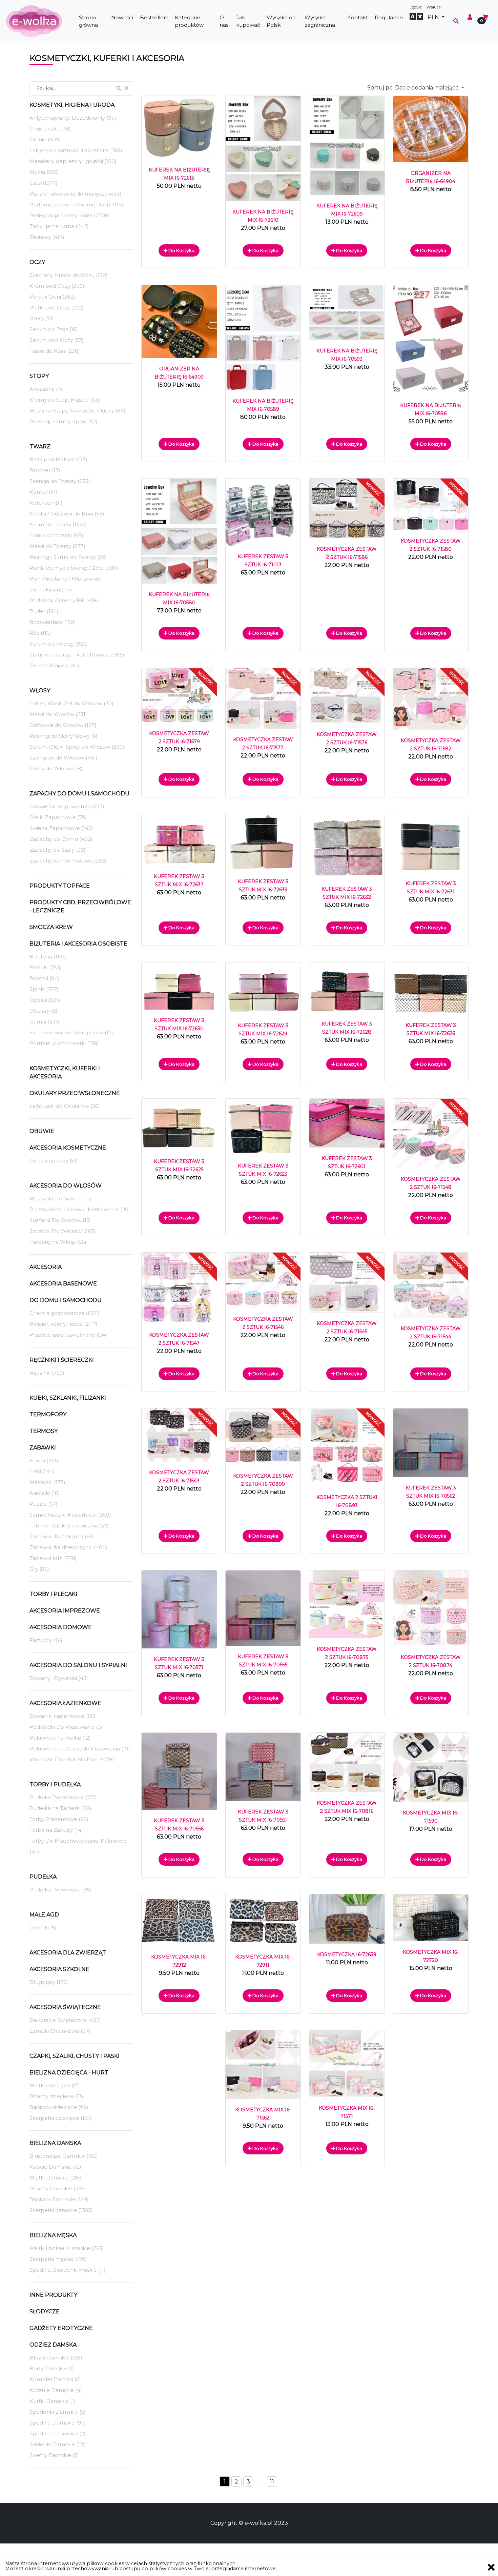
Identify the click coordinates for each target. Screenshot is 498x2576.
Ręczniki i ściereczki (62, 1360)
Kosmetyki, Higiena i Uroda (72, 105)
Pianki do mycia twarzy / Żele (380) (74, 568)
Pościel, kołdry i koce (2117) (64, 1324)
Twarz (40, 447)
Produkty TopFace (60, 886)
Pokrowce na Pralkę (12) (60, 1738)
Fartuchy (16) (46, 1640)
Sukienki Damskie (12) (57, 2444)
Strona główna (88, 21)
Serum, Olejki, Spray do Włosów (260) (77, 747)
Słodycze (45, 2311)
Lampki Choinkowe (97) (60, 2031)
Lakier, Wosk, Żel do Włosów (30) (71, 703)
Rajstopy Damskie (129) (59, 2199)
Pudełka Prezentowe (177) (63, 1797)
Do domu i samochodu (66, 1300)
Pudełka (43, 1877)
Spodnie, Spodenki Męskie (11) (68, 2270)
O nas (224, 21)
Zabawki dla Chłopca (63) (62, 1536)
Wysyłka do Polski (281, 21)
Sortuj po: (414, 88)
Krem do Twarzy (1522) (58, 524)
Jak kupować (248, 21)
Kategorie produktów (189, 21)
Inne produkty (53, 2295)
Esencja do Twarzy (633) (60, 481)
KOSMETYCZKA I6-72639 (347, 1954)
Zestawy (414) (47, 237)
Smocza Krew (51, 927)
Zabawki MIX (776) (53, 1558)
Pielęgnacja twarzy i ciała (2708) (70, 215)
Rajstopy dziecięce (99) (59, 2107)
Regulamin (389, 17)
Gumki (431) (44, 1022)
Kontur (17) (43, 492)
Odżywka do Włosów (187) (63, 725)
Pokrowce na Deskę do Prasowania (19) (80, 1749)
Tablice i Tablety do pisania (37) (69, 1526)
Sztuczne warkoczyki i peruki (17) (71, 1032)
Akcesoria (46, 1267)
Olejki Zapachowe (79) (58, 817)
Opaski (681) (45, 1000)
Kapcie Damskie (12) (55, 2167)
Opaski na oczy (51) (54, 1161)
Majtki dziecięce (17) (55, 2085)
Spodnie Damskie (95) (58, 2423)
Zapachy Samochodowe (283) (68, 861)
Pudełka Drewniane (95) (61, 1890)
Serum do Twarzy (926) (59, 644)
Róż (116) (40, 633)
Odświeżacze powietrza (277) (67, 806)
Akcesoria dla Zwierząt (68, 1953)
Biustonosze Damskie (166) (64, 2156)
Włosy (40, 691)
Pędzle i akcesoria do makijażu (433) (76, 194)
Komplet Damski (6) (55, 2379)
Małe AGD (44, 1915)
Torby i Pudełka (55, 1784)
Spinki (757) (44, 989)
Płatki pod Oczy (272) (57, 308)
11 (272, 2482)
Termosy (44, 1431)
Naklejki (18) (45, 1493)
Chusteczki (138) (50, 129)
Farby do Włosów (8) (56, 768)
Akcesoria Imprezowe (65, 1611)
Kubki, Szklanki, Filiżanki (68, 1398)
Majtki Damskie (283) (56, 2178)
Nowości (122, 17)
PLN (434, 17)
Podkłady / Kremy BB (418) (64, 600)
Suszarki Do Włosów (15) (60, 1220)
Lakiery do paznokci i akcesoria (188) (76, 150)
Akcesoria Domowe (61, 1627)
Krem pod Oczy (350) (57, 286)
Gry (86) (39, 1569)
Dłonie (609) (45, 139)
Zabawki (43, 1448)
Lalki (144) (42, 1471)
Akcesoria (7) (46, 389)
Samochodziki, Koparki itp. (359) (70, 1515)
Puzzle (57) (44, 1504)
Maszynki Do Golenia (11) (60, 1199)
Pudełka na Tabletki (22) (60, 1808)
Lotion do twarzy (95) (56, 535)
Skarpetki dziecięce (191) (60, 2118)
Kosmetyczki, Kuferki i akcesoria (65, 1072)
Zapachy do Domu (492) (61, 839)
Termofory (48, 1414)
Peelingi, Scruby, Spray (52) (64, 421)
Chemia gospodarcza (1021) (65, 1313)
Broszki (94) (45, 978)
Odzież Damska (53, 2345)
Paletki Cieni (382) (52, 297)
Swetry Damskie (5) (54, 2455)
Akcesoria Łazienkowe (65, 1703)
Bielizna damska (55, 2143)
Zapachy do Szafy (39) (58, 850)
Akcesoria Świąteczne (65, 2007)
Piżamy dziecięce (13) (56, 2096)
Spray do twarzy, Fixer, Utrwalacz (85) (77, 655)
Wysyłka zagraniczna (320, 21)
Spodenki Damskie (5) (58, 2412)
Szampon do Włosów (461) (64, 758)
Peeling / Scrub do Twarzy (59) (68, 557)
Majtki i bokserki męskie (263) (67, 2248)
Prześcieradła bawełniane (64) (68, 1335)
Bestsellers (154, 17)
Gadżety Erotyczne (61, 2328)
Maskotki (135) (47, 1482)
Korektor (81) (46, 503)
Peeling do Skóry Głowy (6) (64, 736)
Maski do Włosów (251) (58, 714)
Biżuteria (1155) (48, 957)
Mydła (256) (44, 172)
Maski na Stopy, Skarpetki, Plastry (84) (78, 411)
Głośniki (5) (43, 1928)
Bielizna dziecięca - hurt (69, 2073)
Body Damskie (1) (52, 2368)
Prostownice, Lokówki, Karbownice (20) (80, 1209)
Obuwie (42, 1131)
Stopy (39, 376)
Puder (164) (44, 611)
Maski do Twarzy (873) (57, 546)
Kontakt (358, 17)
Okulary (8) (44, 1011)
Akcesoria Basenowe (63, 1284)
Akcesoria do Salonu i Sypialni (78, 1665)
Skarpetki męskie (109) (58, 2259)
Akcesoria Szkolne (59, 1969)
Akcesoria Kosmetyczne (68, 1148)
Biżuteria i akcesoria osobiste (78, 944)
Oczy (37, 262)
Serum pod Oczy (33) (57, 340)
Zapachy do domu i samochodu (79, 794)
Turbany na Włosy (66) (58, 1242)
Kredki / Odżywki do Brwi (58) (67, 514)
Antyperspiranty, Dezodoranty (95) (73, 118)
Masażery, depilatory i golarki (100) (73, 161)
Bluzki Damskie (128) (56, 2358)
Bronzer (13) (45, 470)
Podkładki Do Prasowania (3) (66, 1727)
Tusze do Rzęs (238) (55, 351)
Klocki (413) (44, 1461)
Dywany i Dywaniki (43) (59, 1678)
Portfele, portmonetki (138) (64, 1043)
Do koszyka (181, 250)
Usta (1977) (44, 183)
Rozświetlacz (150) (53, 622)
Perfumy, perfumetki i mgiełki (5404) (76, 205)
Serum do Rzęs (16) (54, 329)
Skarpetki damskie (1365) (61, 2210)
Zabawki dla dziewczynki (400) (68, 1547)
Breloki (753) (46, 967)
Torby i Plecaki (53, 1594)
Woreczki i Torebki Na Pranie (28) (72, 1759)
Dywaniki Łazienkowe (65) (63, 1716)
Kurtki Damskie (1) (53, 2401)
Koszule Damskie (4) (56, 2390)
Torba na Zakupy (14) (56, 1830)
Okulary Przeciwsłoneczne (75, 1093)
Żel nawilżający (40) (54, 665)
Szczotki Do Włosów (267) (63, 1231)
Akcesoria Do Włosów (66, 1186)
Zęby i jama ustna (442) (59, 226)
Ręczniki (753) (47, 1373)
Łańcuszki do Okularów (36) (65, 1106)
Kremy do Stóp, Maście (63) (65, 400)
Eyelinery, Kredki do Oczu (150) (69, 275)
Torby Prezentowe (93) (59, 1819)
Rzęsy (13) (42, 318)
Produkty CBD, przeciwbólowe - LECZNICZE (80, 906)
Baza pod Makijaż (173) (58, 459)
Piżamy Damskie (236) (58, 2188)
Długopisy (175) (49, 1982)
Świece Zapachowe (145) (61, 828)
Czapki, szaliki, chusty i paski (75, 2056)
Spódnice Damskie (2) (58, 2433)
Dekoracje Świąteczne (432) (65, 2020)
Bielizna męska (53, 2235)
